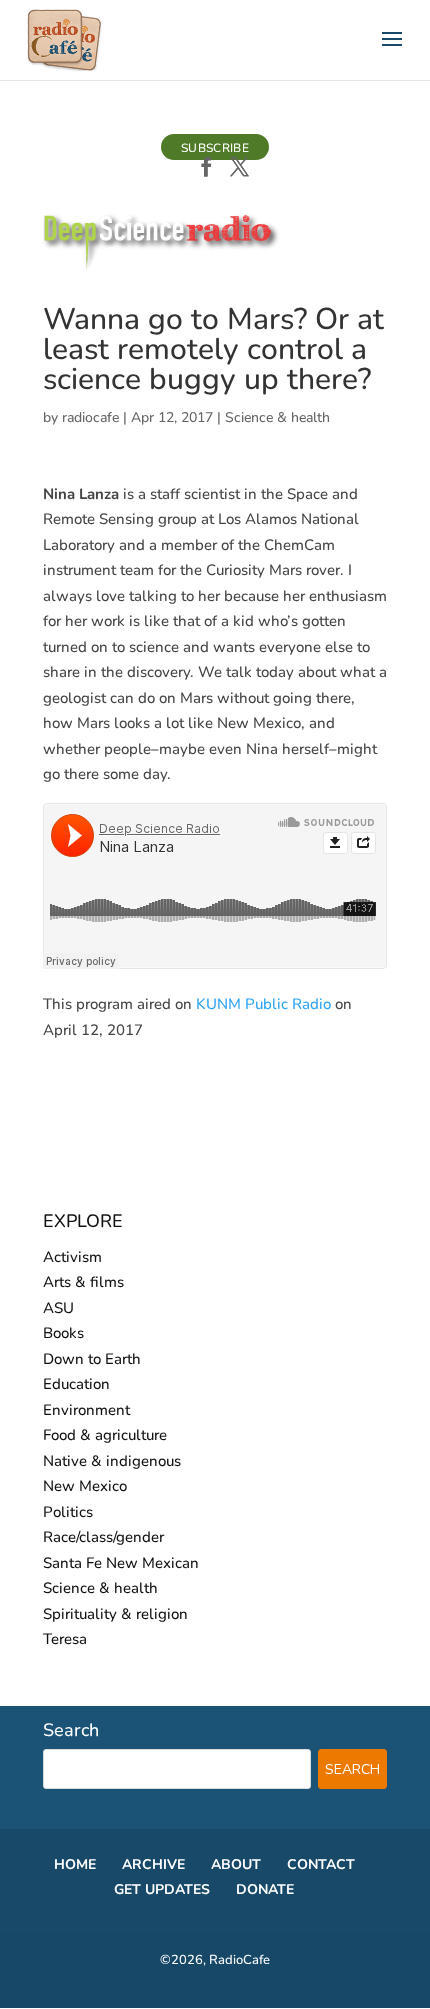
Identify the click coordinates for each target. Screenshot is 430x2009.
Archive (153, 1864)
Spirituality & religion (115, 1614)
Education (76, 1384)
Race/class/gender (103, 1537)
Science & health (277, 417)
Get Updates (162, 1889)
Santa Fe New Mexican (121, 1563)
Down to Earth (92, 1359)
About (236, 1864)
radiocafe (90, 417)
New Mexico (85, 1486)
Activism (72, 1257)
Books (63, 1333)
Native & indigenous (112, 1461)
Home (75, 1864)
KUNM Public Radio (263, 1004)
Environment (86, 1410)
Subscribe (215, 148)
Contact (321, 1864)
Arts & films (83, 1282)
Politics (68, 1512)
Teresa (65, 1639)
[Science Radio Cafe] (162, 266)
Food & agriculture (105, 1435)
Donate (265, 1889)
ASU (58, 1308)
